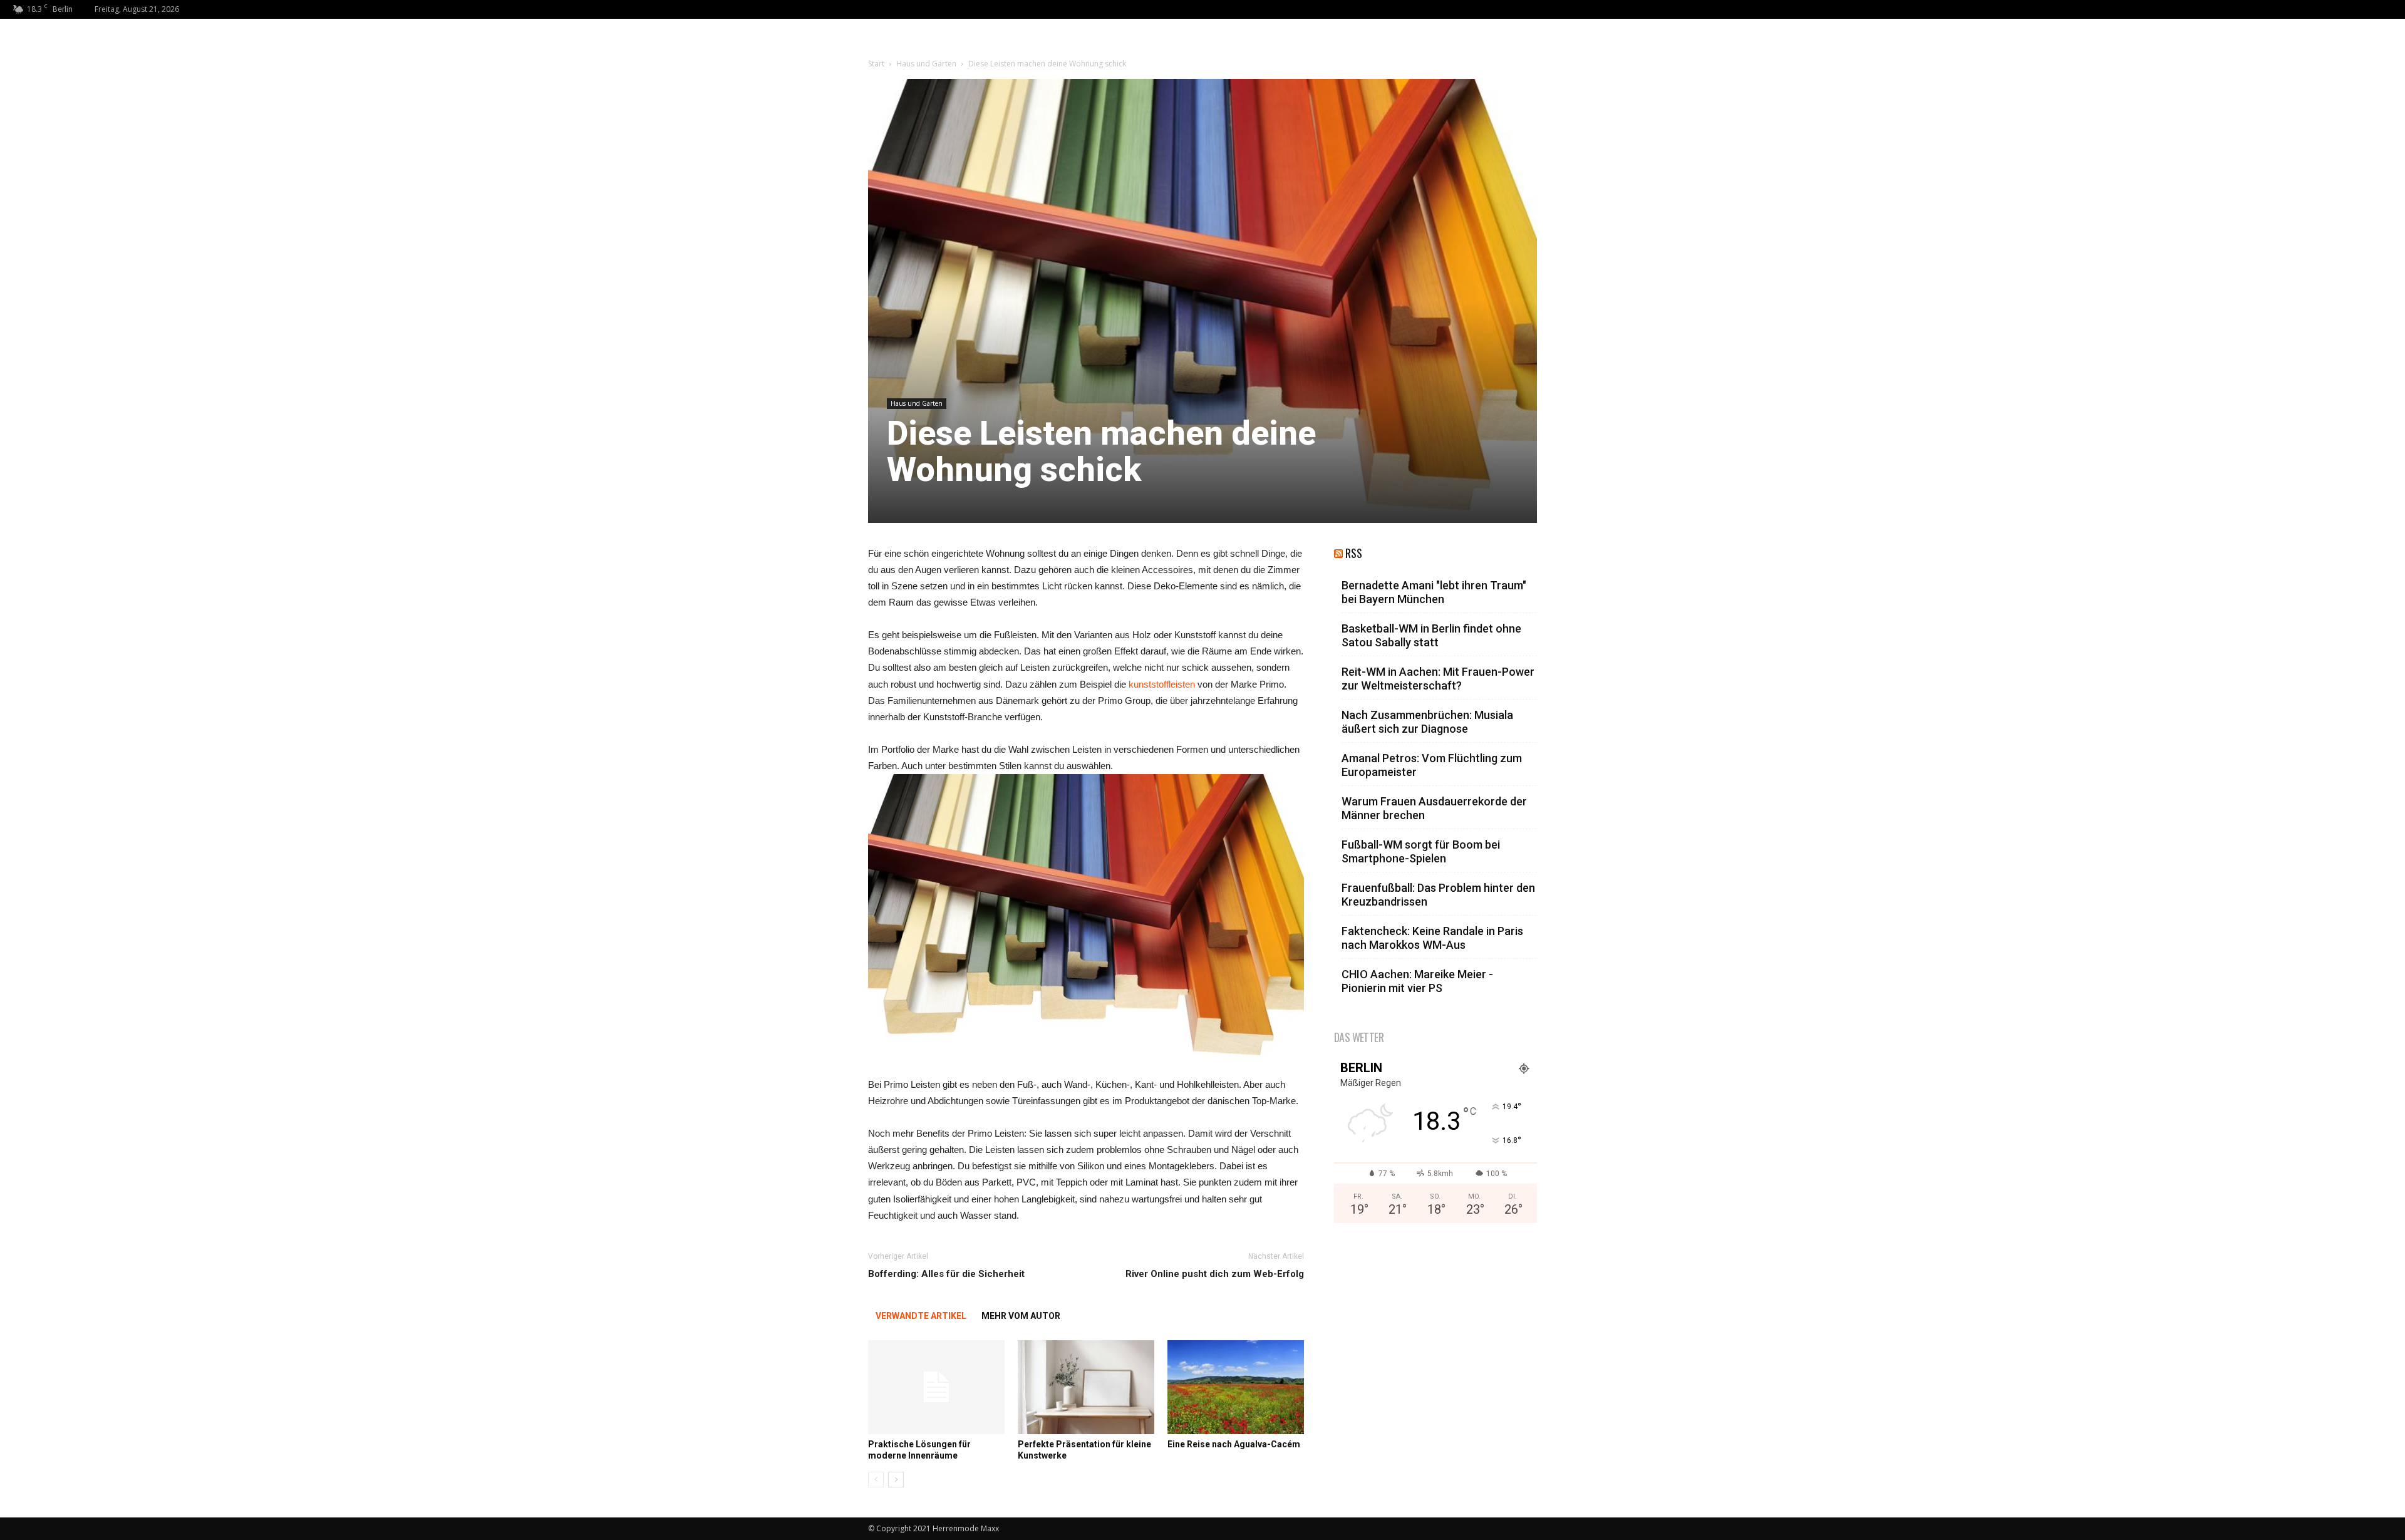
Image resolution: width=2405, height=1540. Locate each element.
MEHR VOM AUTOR (1021, 1316)
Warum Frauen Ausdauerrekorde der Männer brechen (1434, 808)
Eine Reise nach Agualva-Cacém (1234, 1444)
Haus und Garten (926, 64)
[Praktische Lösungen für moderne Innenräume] (936, 1387)
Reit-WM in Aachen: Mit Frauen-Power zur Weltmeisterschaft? (1438, 679)
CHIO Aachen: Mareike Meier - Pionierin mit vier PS (1417, 981)
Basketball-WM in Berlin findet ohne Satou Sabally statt (1431, 635)
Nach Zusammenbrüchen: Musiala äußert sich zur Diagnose (1427, 722)
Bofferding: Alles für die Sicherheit (946, 1274)
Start (876, 64)
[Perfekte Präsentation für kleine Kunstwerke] (1086, 1387)
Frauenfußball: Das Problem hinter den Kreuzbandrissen (1438, 895)
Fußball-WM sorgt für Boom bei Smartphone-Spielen (1421, 851)
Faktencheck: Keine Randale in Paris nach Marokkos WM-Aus (1432, 938)
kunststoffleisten (1162, 684)
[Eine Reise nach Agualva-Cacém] (1236, 1387)
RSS (1354, 553)
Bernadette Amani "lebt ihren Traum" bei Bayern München (1434, 592)
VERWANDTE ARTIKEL (921, 1316)
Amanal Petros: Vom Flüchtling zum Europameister (1432, 765)
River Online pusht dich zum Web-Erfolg (1215, 1274)
